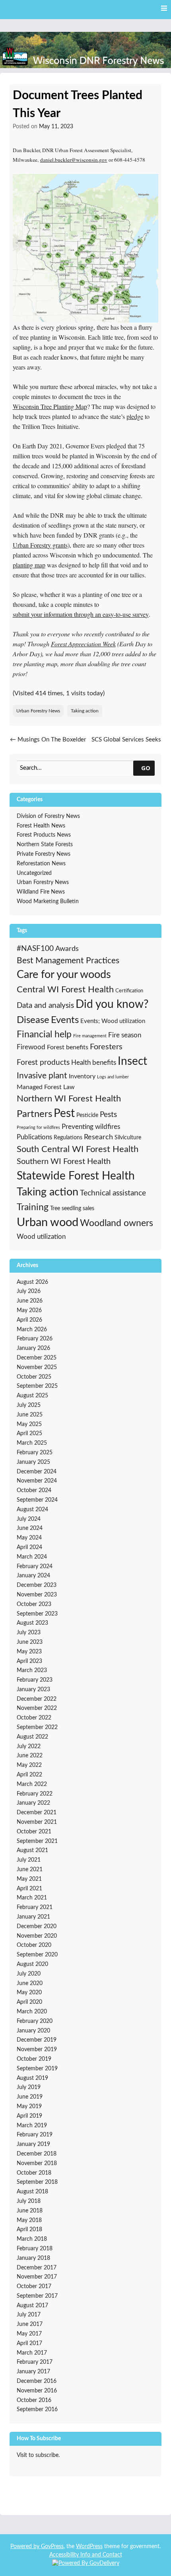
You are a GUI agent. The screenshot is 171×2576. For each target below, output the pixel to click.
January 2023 (33, 1690)
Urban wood (48, 1222)
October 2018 (34, 2173)
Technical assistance (113, 1193)
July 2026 (29, 1291)
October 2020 (34, 1945)
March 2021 (32, 1898)
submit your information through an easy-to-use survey (81, 614)
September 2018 (37, 2182)
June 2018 (30, 2211)
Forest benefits (68, 1047)
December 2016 (37, 2381)
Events (65, 1020)
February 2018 (35, 2249)
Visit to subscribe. (38, 2455)
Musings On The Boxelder (48, 740)
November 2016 (37, 2391)
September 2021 (37, 1841)
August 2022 (32, 1737)
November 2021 (37, 1822)
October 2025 (34, 1377)
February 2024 (35, 1567)
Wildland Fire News (41, 892)
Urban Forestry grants (40, 545)
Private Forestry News (44, 854)
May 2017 (29, 2334)
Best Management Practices (68, 961)
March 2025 (32, 1443)
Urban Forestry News (38, 711)
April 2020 (29, 2002)
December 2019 (37, 2040)
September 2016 (37, 2410)
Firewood (31, 1047)
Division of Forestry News (48, 816)
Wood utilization (41, 1237)
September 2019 (37, 2069)
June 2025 (30, 1415)
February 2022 (35, 1794)
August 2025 (32, 1396)
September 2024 (37, 1500)
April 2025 (29, 1434)
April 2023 (29, 1661)
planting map (29, 565)
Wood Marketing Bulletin (48, 902)
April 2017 (29, 2343)
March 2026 (32, 1330)
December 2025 (37, 1358)
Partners (34, 1114)
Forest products (43, 1063)
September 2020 (37, 1955)
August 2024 (32, 1510)
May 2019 (29, 2107)
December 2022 (37, 1699)
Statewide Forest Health (76, 1176)
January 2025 (33, 1462)
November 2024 (37, 1481)
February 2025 (35, 1453)
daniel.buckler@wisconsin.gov (74, 160)
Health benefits (94, 1063)
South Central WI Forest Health (78, 1149)
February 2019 (35, 2135)
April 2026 (29, 1320)
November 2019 (37, 2050)
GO (146, 768)
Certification (129, 991)
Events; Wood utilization (113, 1021)
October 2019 (34, 2059)
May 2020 (29, 1993)
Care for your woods (64, 975)
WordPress (89, 2547)
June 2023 (30, 1642)
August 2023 (32, 1623)
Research (98, 1137)
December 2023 (37, 1585)
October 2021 (34, 1832)
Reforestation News (41, 864)
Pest (64, 1114)
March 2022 (32, 1784)
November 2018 (37, 2163)
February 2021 (35, 1907)
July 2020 (29, 1974)
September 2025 (37, 1386)
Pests (108, 1115)
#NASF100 (35, 949)
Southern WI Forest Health (64, 1162)
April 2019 (29, 2116)
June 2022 (30, 1756)
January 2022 (33, 1803)
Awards (67, 949)
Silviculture (128, 1137)
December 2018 (37, 2154)
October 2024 (34, 1490)
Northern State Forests (45, 845)
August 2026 (32, 1282)
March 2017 (32, 2353)
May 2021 (29, 1879)
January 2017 (33, 2372)
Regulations (68, 1137)
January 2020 (33, 2031)
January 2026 (33, 1348)
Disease (33, 1020)
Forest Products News (44, 835)
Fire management (90, 1036)
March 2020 (32, 2012)
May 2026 (29, 1310)
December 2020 (37, 1927)
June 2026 (30, 1301)
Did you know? (112, 1004)
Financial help (44, 1035)
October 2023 (34, 1604)
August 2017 (32, 2306)
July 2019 (29, 2087)
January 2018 (33, 2258)
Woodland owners (117, 1223)
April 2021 (29, 1889)
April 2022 (29, 1775)
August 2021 (32, 1850)
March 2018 (32, 2239)
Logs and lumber (113, 1077)
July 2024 (29, 1519)
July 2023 (29, 1633)
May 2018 (29, 2220)
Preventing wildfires (91, 1127)
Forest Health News (41, 826)
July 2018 (29, 2201)
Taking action (85, 711)
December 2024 (37, 1472)
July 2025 (29, 1405)
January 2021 (33, 1917)
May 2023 (29, 1652)
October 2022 (34, 1718)
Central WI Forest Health (65, 990)
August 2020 (32, 1964)
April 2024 (29, 1547)
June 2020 (30, 1983)
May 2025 (29, 1424)
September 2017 (37, 2296)
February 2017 (35, 2362)
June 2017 (30, 2324)
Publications (34, 1137)
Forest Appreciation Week (83, 644)
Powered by (26, 2547)
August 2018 (32, 2192)
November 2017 (37, 2277)
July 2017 (29, 2315)
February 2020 (35, 2021)
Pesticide (87, 1115)
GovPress (52, 2547)
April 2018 (29, 2230)
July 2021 (29, 1860)
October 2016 (34, 2400)
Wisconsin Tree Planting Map (50, 406)
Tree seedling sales (72, 1208)
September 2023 (37, 1614)
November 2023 (37, 1595)
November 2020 (37, 1936)
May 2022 (29, 1765)
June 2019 (30, 2097)
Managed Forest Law (46, 1087)
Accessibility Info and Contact (86, 2555)
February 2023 (35, 1680)
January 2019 (33, 2144)
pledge (135, 416)
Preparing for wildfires (38, 1128)
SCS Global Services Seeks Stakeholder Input (126, 744)
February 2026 (35, 1339)
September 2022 (37, 1727)
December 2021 (37, 1813)
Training (33, 1207)
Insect (132, 1061)
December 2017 (37, 2268)
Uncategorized (34, 873)
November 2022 (37, 1708)
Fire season (125, 1035)
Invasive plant (42, 1076)
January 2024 (33, 1576)
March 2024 (32, 1557)
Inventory (82, 1076)
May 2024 (29, 1538)
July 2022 (29, 1747)
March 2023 (32, 1670)
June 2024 (30, 1528)
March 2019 (32, 2126)
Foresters (106, 1047)
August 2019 (32, 2078)
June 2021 (30, 1870)
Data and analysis (45, 1006)
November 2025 (37, 1367)
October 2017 (34, 2287)
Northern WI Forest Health (69, 1099)
